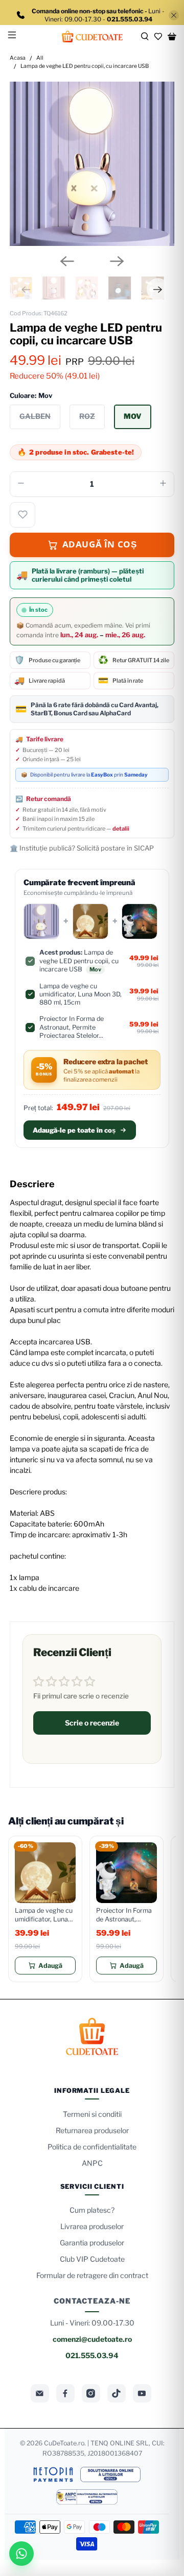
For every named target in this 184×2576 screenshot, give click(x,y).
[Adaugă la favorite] (22, 515)
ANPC (92, 2163)
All (40, 58)
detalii (121, 829)
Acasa (18, 58)
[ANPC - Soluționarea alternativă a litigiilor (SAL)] (87, 2497)
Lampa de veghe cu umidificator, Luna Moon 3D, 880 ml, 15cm (44, 1915)
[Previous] (67, 261)
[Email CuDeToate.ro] (40, 2393)
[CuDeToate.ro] (92, 36)
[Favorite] (158, 36)
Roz (87, 416)
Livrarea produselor (92, 2226)
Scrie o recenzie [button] (92, 1723)
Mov (133, 416)
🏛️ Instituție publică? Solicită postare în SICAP (82, 848)
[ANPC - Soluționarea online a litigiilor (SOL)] (110, 2474)
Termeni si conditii (92, 2114)
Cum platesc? (92, 2210)
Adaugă (50, 1966)
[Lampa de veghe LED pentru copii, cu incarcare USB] (92, 164)
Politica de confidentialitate (92, 2147)
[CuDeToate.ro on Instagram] (91, 2393)
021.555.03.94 (92, 2355)
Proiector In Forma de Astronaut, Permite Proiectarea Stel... (126, 1915)
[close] (174, 15)
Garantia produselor (92, 2243)
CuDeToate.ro (64, 2443)
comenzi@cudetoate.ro (92, 2339)
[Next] (117, 261)
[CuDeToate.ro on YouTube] (142, 2393)
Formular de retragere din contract (92, 2275)
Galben (35, 416)
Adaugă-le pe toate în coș (74, 1130)
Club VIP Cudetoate (92, 2259)
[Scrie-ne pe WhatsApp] (21, 2554)
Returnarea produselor (92, 2130)
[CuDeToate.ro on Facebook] (65, 2393)
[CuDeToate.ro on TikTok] (117, 2393)
